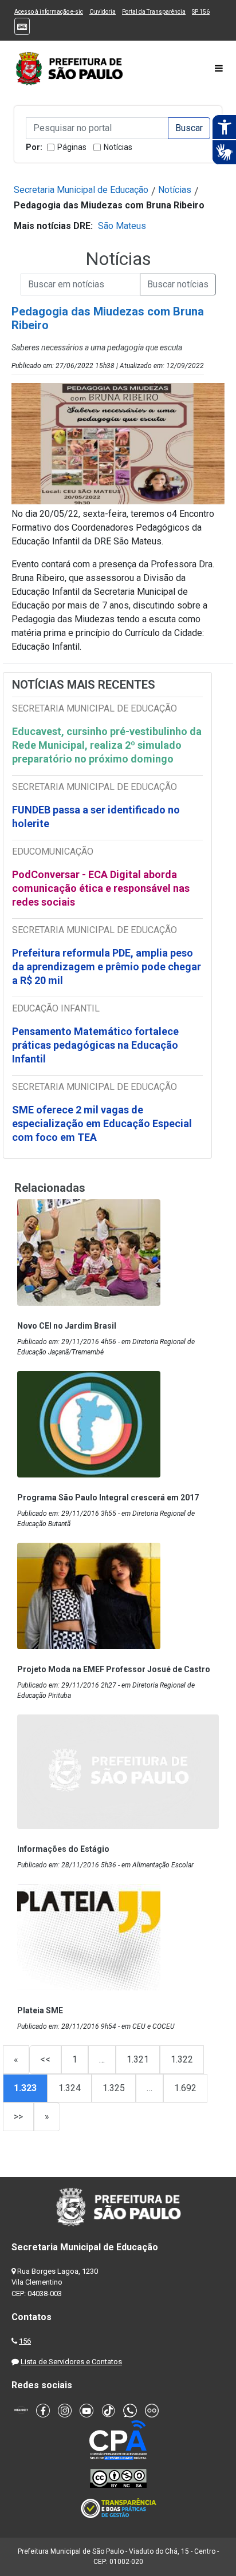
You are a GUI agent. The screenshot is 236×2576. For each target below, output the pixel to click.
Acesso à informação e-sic (49, 12)
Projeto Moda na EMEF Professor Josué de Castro (114, 1669)
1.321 (138, 2059)
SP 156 (201, 12)
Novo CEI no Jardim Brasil (67, 1326)
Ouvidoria (103, 12)
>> (18, 2117)
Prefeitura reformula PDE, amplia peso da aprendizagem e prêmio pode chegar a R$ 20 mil (107, 967)
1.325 (114, 2088)
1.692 (185, 2088)
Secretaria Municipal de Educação (81, 190)
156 (25, 2341)
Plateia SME (40, 2010)
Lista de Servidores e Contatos (71, 2362)
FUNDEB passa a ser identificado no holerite (96, 817)
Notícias (118, 147)
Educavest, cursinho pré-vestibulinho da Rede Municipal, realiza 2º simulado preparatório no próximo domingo (107, 745)
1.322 (182, 2059)
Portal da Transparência (154, 12)
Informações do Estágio (63, 1849)
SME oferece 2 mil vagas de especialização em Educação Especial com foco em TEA (102, 1123)
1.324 (70, 2088)
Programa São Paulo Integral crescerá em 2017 (108, 1498)
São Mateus (122, 226)
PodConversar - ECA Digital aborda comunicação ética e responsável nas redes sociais (101, 888)
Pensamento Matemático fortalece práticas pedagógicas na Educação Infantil (95, 1045)
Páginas (72, 147)
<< (45, 2059)
